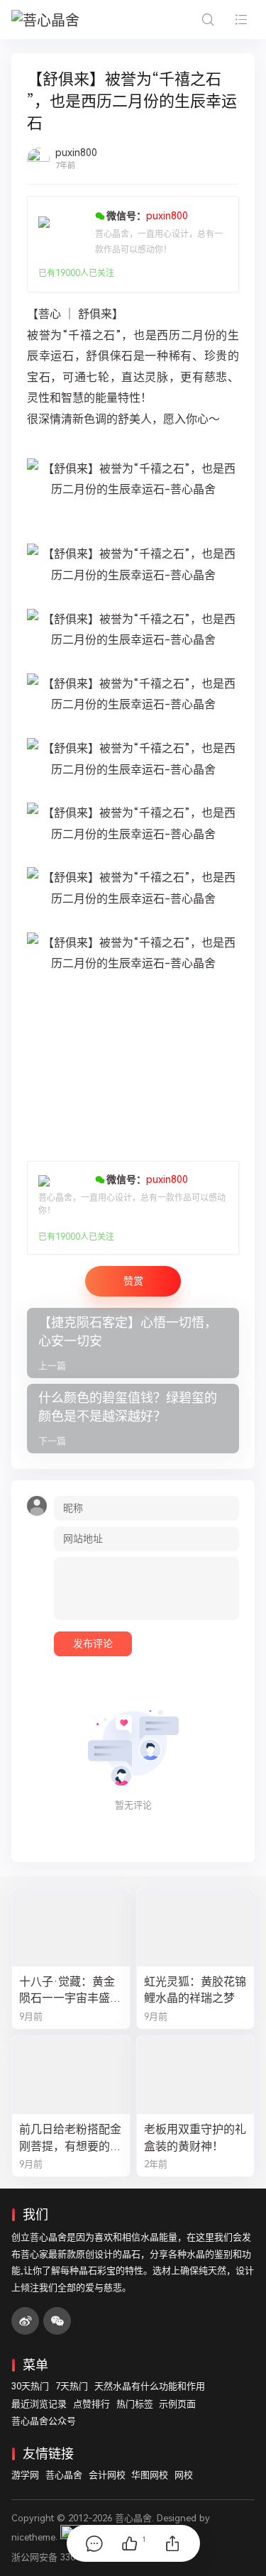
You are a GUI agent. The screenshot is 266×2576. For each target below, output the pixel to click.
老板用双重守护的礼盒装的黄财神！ (195, 2137)
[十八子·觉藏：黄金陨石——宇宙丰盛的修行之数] (71, 1927)
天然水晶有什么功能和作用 (150, 2386)
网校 (184, 2475)
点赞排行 (92, 2404)
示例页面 (177, 2404)
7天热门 (72, 2386)
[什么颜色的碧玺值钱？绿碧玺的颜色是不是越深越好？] (133, 1419)
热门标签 (135, 2404)
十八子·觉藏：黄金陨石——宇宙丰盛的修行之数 (70, 1991)
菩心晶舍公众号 (44, 2421)
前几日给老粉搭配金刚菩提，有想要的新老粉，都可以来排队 (70, 2138)
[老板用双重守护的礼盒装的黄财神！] (196, 2075)
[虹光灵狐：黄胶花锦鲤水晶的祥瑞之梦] (196, 1927)
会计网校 (107, 2475)
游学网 (25, 2475)
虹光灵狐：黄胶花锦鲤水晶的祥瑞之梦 (195, 1990)
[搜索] (207, 20)
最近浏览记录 (39, 2404)
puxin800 (76, 153)
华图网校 (150, 2475)
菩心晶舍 (64, 2475)
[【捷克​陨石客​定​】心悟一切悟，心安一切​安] (133, 1343)
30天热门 (30, 2386)
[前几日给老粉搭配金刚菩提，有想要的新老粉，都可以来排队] (71, 2075)
